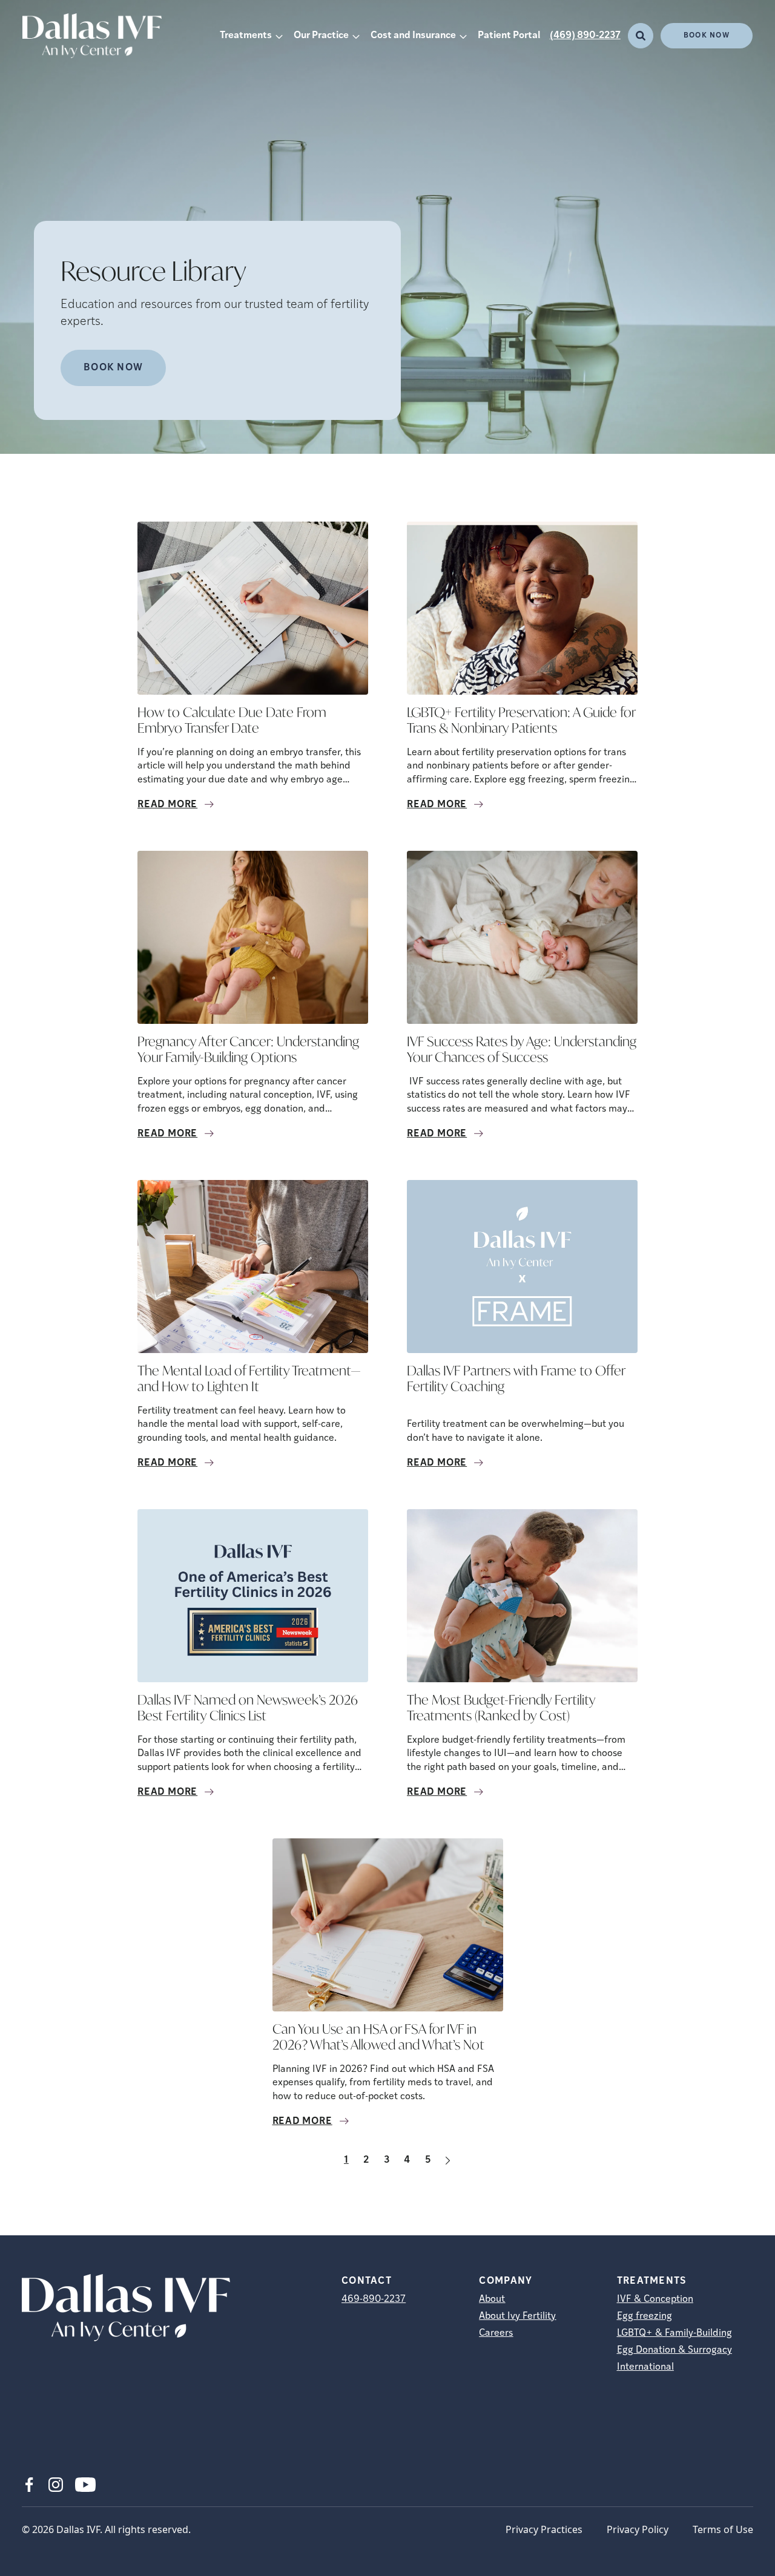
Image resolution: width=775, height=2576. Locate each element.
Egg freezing (645, 2316)
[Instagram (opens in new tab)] (56, 2485)
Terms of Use (723, 2529)
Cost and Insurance (413, 36)
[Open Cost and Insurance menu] (463, 36)
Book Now (707, 36)
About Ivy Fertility (517, 2316)
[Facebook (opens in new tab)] (29, 2485)
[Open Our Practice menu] (356, 36)
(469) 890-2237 (585, 36)
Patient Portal (509, 36)
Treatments (246, 36)
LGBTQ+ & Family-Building (674, 2333)
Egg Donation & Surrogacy (674, 2350)
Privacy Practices (544, 2529)
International (645, 2367)
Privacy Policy (638, 2529)
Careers (496, 2333)
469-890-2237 (374, 2299)
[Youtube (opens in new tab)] (85, 2485)
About (492, 2299)
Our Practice (321, 36)
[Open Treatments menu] (279, 36)
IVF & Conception (655, 2299)
